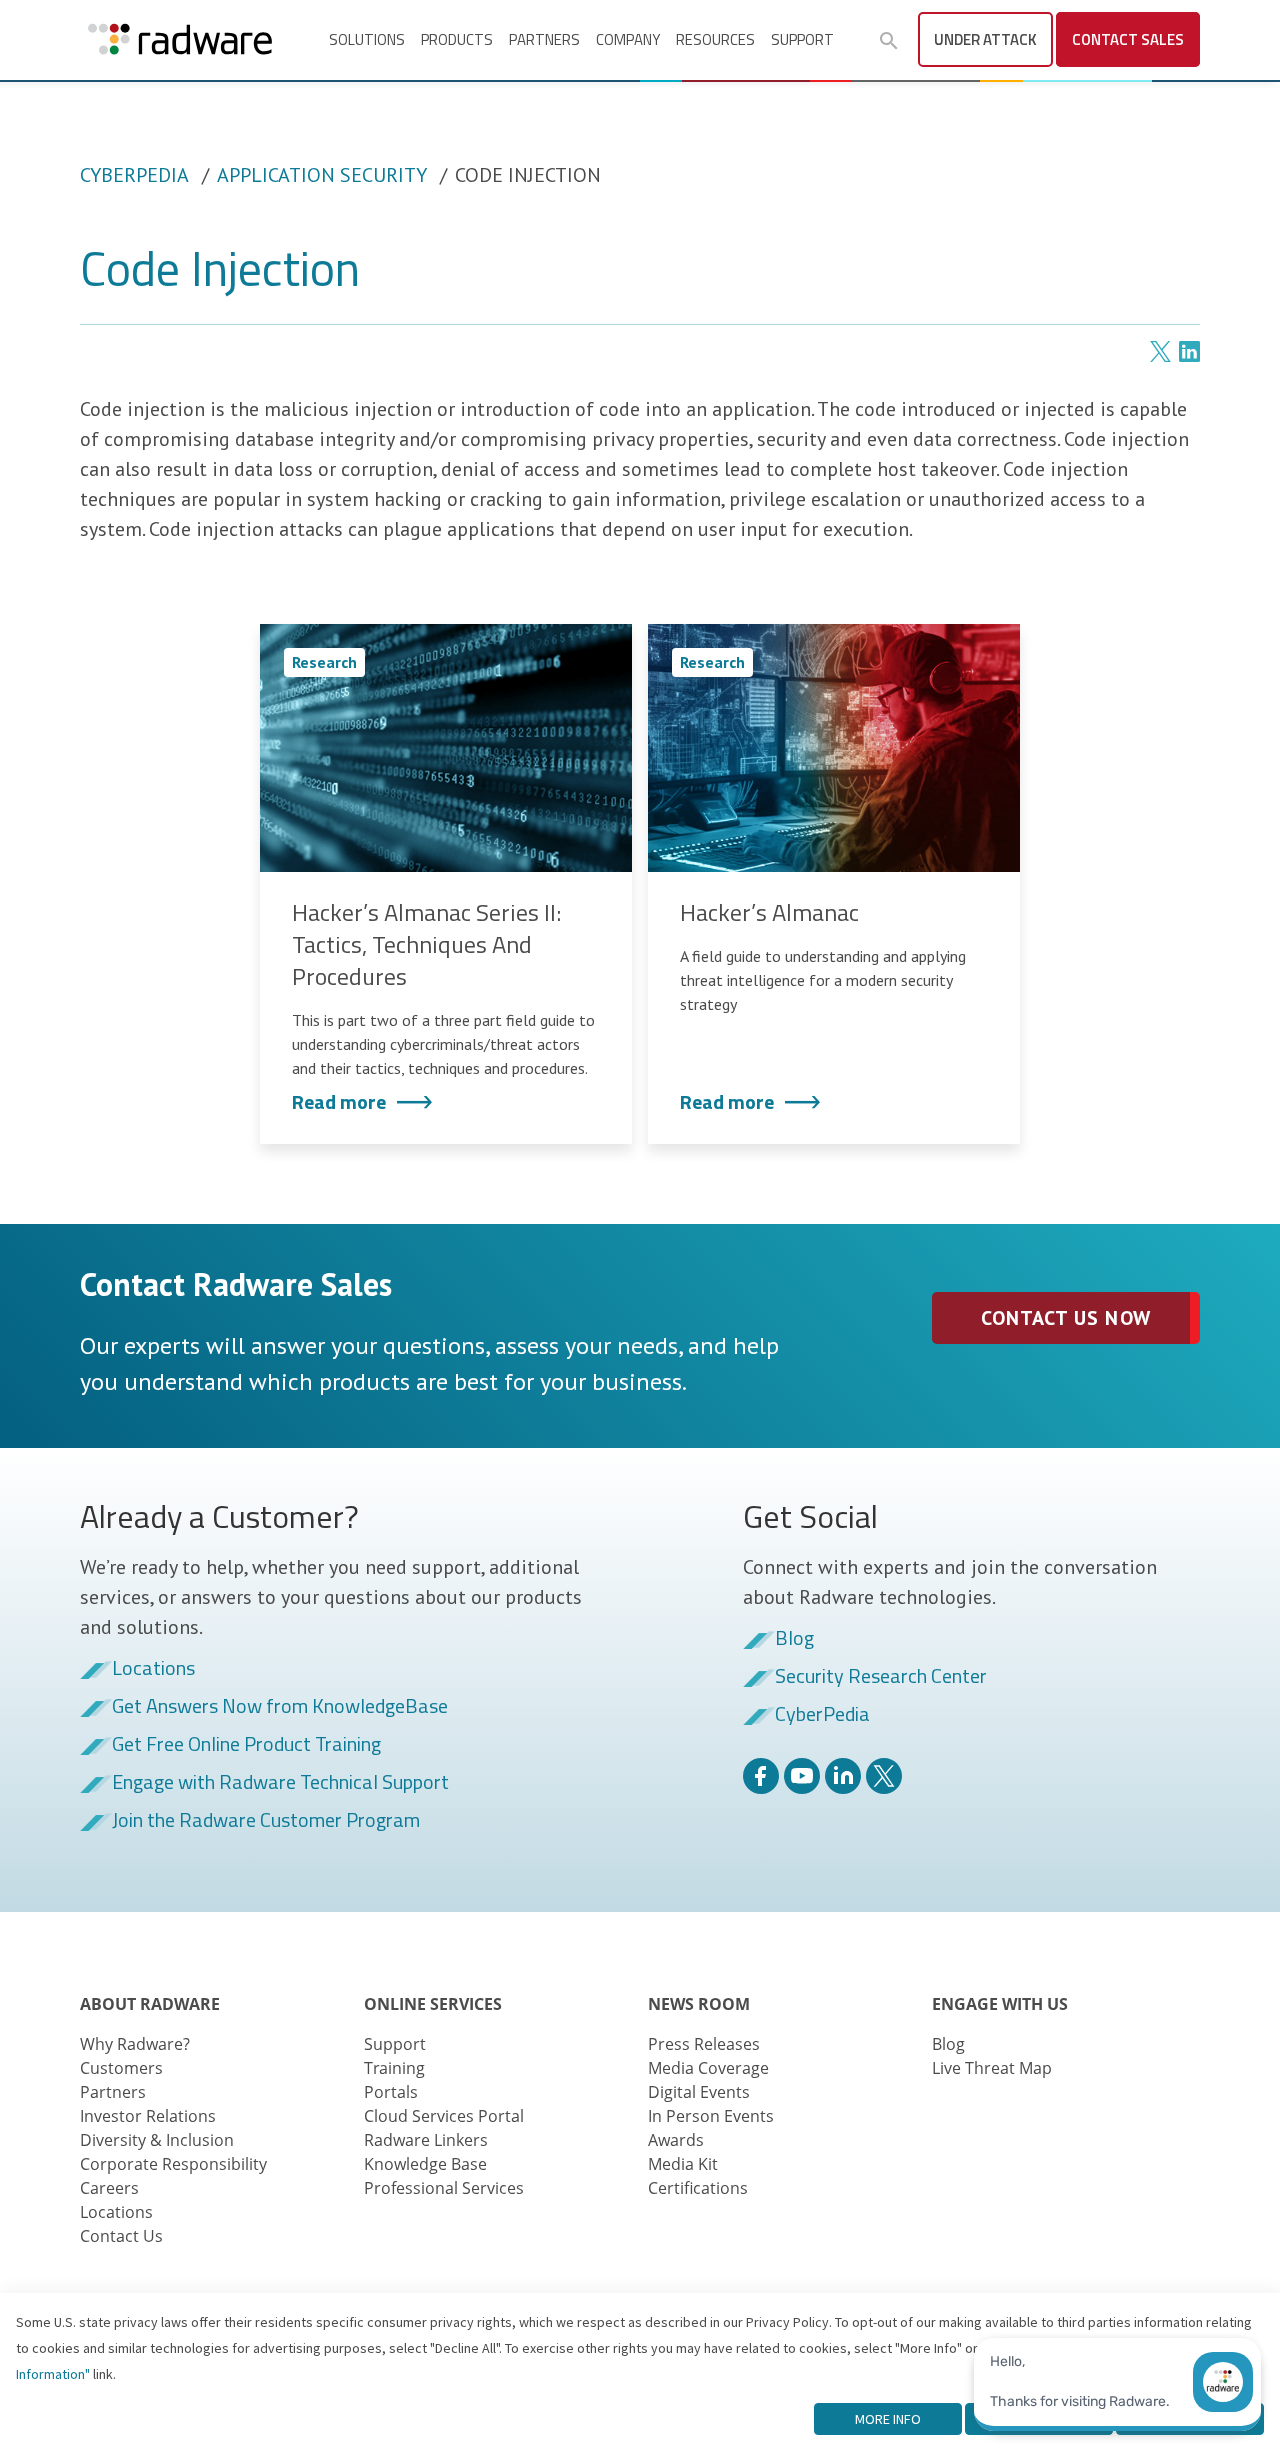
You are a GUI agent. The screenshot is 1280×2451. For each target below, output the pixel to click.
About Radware (150, 2004)
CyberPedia (134, 175)
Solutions (367, 39)
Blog (794, 1639)
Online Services (433, 2004)
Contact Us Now (1065, 1318)
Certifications (698, 2188)
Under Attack (985, 39)
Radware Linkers (426, 2140)
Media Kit (683, 2164)
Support (802, 39)
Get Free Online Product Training (246, 1745)
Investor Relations (148, 2116)
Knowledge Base (425, 2164)
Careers (109, 2188)
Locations (153, 1669)
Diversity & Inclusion (157, 2140)
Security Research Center (881, 1677)
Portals (391, 2092)
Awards (676, 2140)
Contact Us (121, 2236)
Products (457, 39)
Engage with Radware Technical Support (280, 1783)
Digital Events (699, 2092)
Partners (544, 39)
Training (394, 2068)
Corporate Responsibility (173, 2164)
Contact (1128, 39)
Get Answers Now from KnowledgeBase (280, 1707)
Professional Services (444, 2188)
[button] (889, 41)
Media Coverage (708, 2068)
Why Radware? (135, 2044)
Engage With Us (1000, 2004)
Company (628, 39)
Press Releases (704, 2044)
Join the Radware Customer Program (266, 1821)
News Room (699, 2004)
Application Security (322, 175)
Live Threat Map (992, 2068)
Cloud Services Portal (444, 2116)
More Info (888, 2419)
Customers (121, 2068)
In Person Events (711, 2116)
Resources (715, 39)
